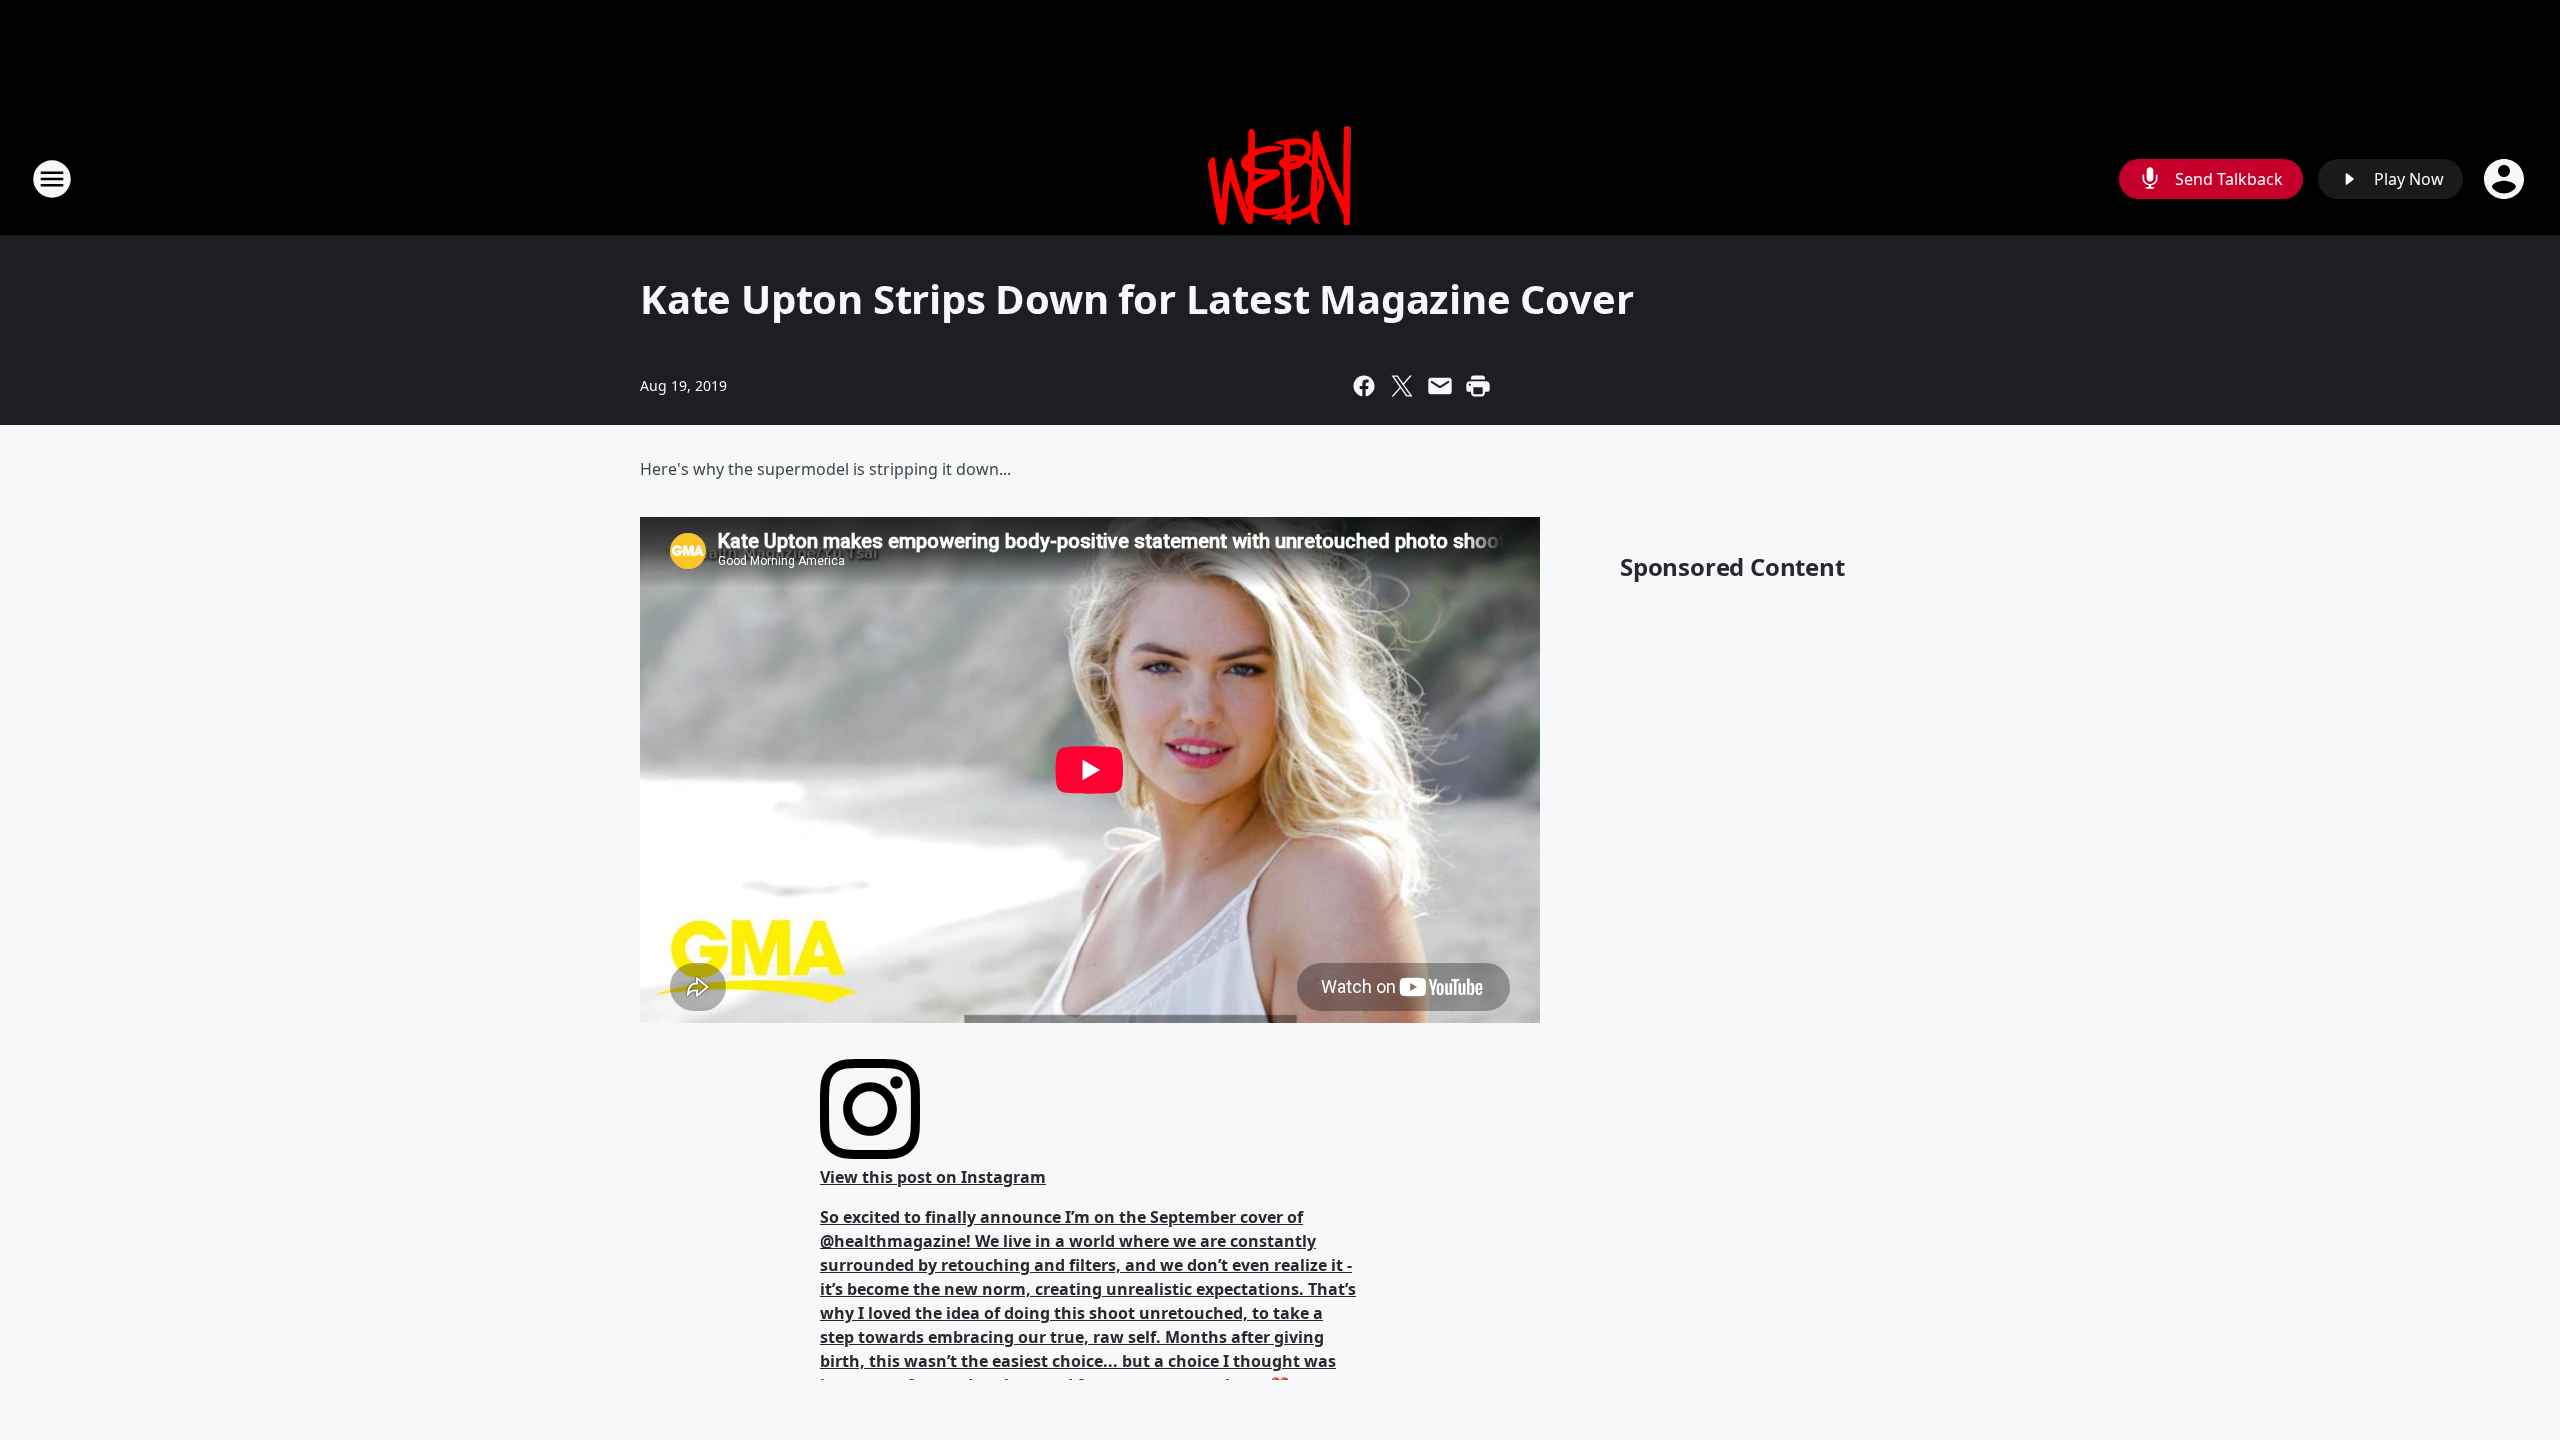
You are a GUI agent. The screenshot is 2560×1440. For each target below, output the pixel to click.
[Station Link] (1280, 178)
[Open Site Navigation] (52, 179)
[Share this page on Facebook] (1364, 386)
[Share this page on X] (1402, 386)
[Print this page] (1478, 386)
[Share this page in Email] (1440, 386)
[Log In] (2506, 179)
